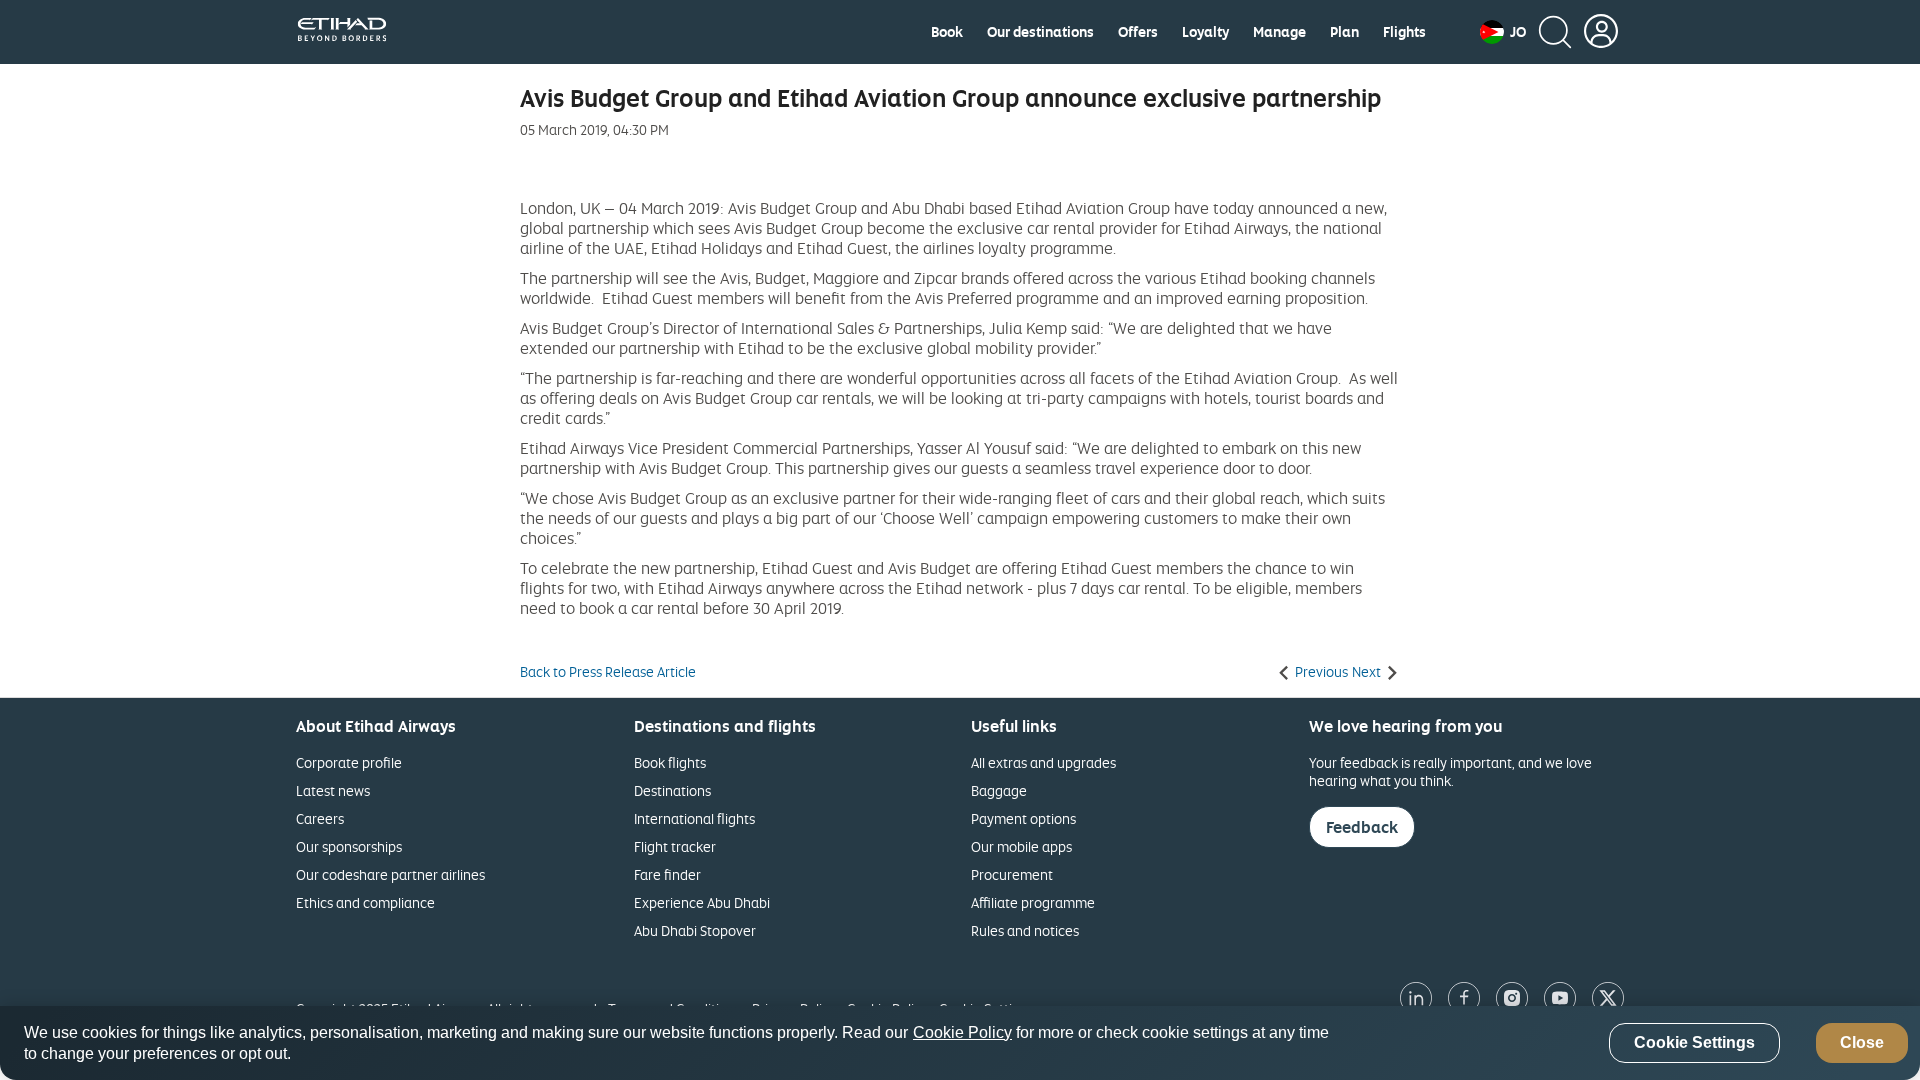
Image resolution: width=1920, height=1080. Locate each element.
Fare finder (667, 874)
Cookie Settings (1694, 1043)
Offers (1138, 32)
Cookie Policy (962, 1032)
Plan (1344, 32)
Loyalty (1205, 32)
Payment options (1023, 818)
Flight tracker (675, 846)
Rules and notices (1025, 930)
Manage (1279, 32)
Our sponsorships (349, 846)
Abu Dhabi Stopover (695, 930)
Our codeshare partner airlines (390, 874)
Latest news (333, 790)
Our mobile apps (1021, 846)
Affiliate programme (1033, 902)
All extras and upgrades (1043, 762)
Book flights (670, 762)
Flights (1404, 32)
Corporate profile (349, 762)
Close (1862, 1043)
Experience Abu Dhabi (702, 902)
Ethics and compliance (365, 902)
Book (947, 32)
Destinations (672, 790)
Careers (320, 818)
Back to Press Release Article (608, 672)
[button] (1503, 32)
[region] (960, 1043)
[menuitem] (947, 32)
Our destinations (1040, 32)
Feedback (1362, 827)
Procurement (1012, 874)
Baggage (999, 790)
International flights (694, 818)
